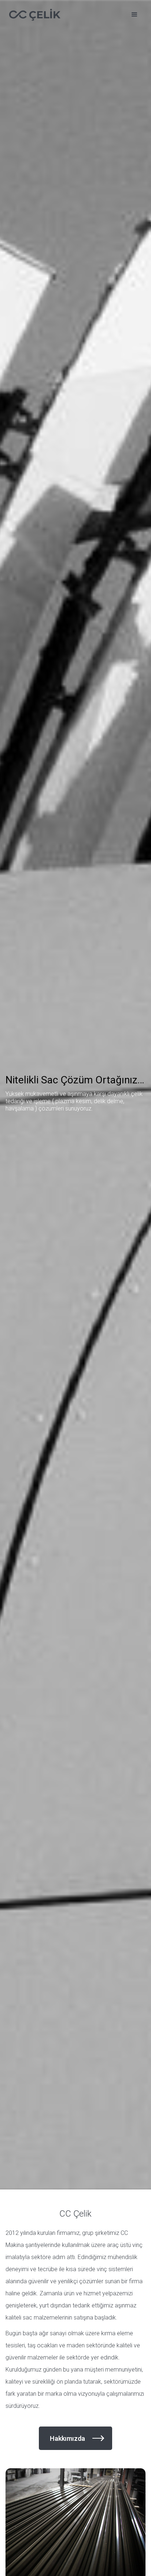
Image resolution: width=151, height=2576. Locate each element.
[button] (135, 15)
